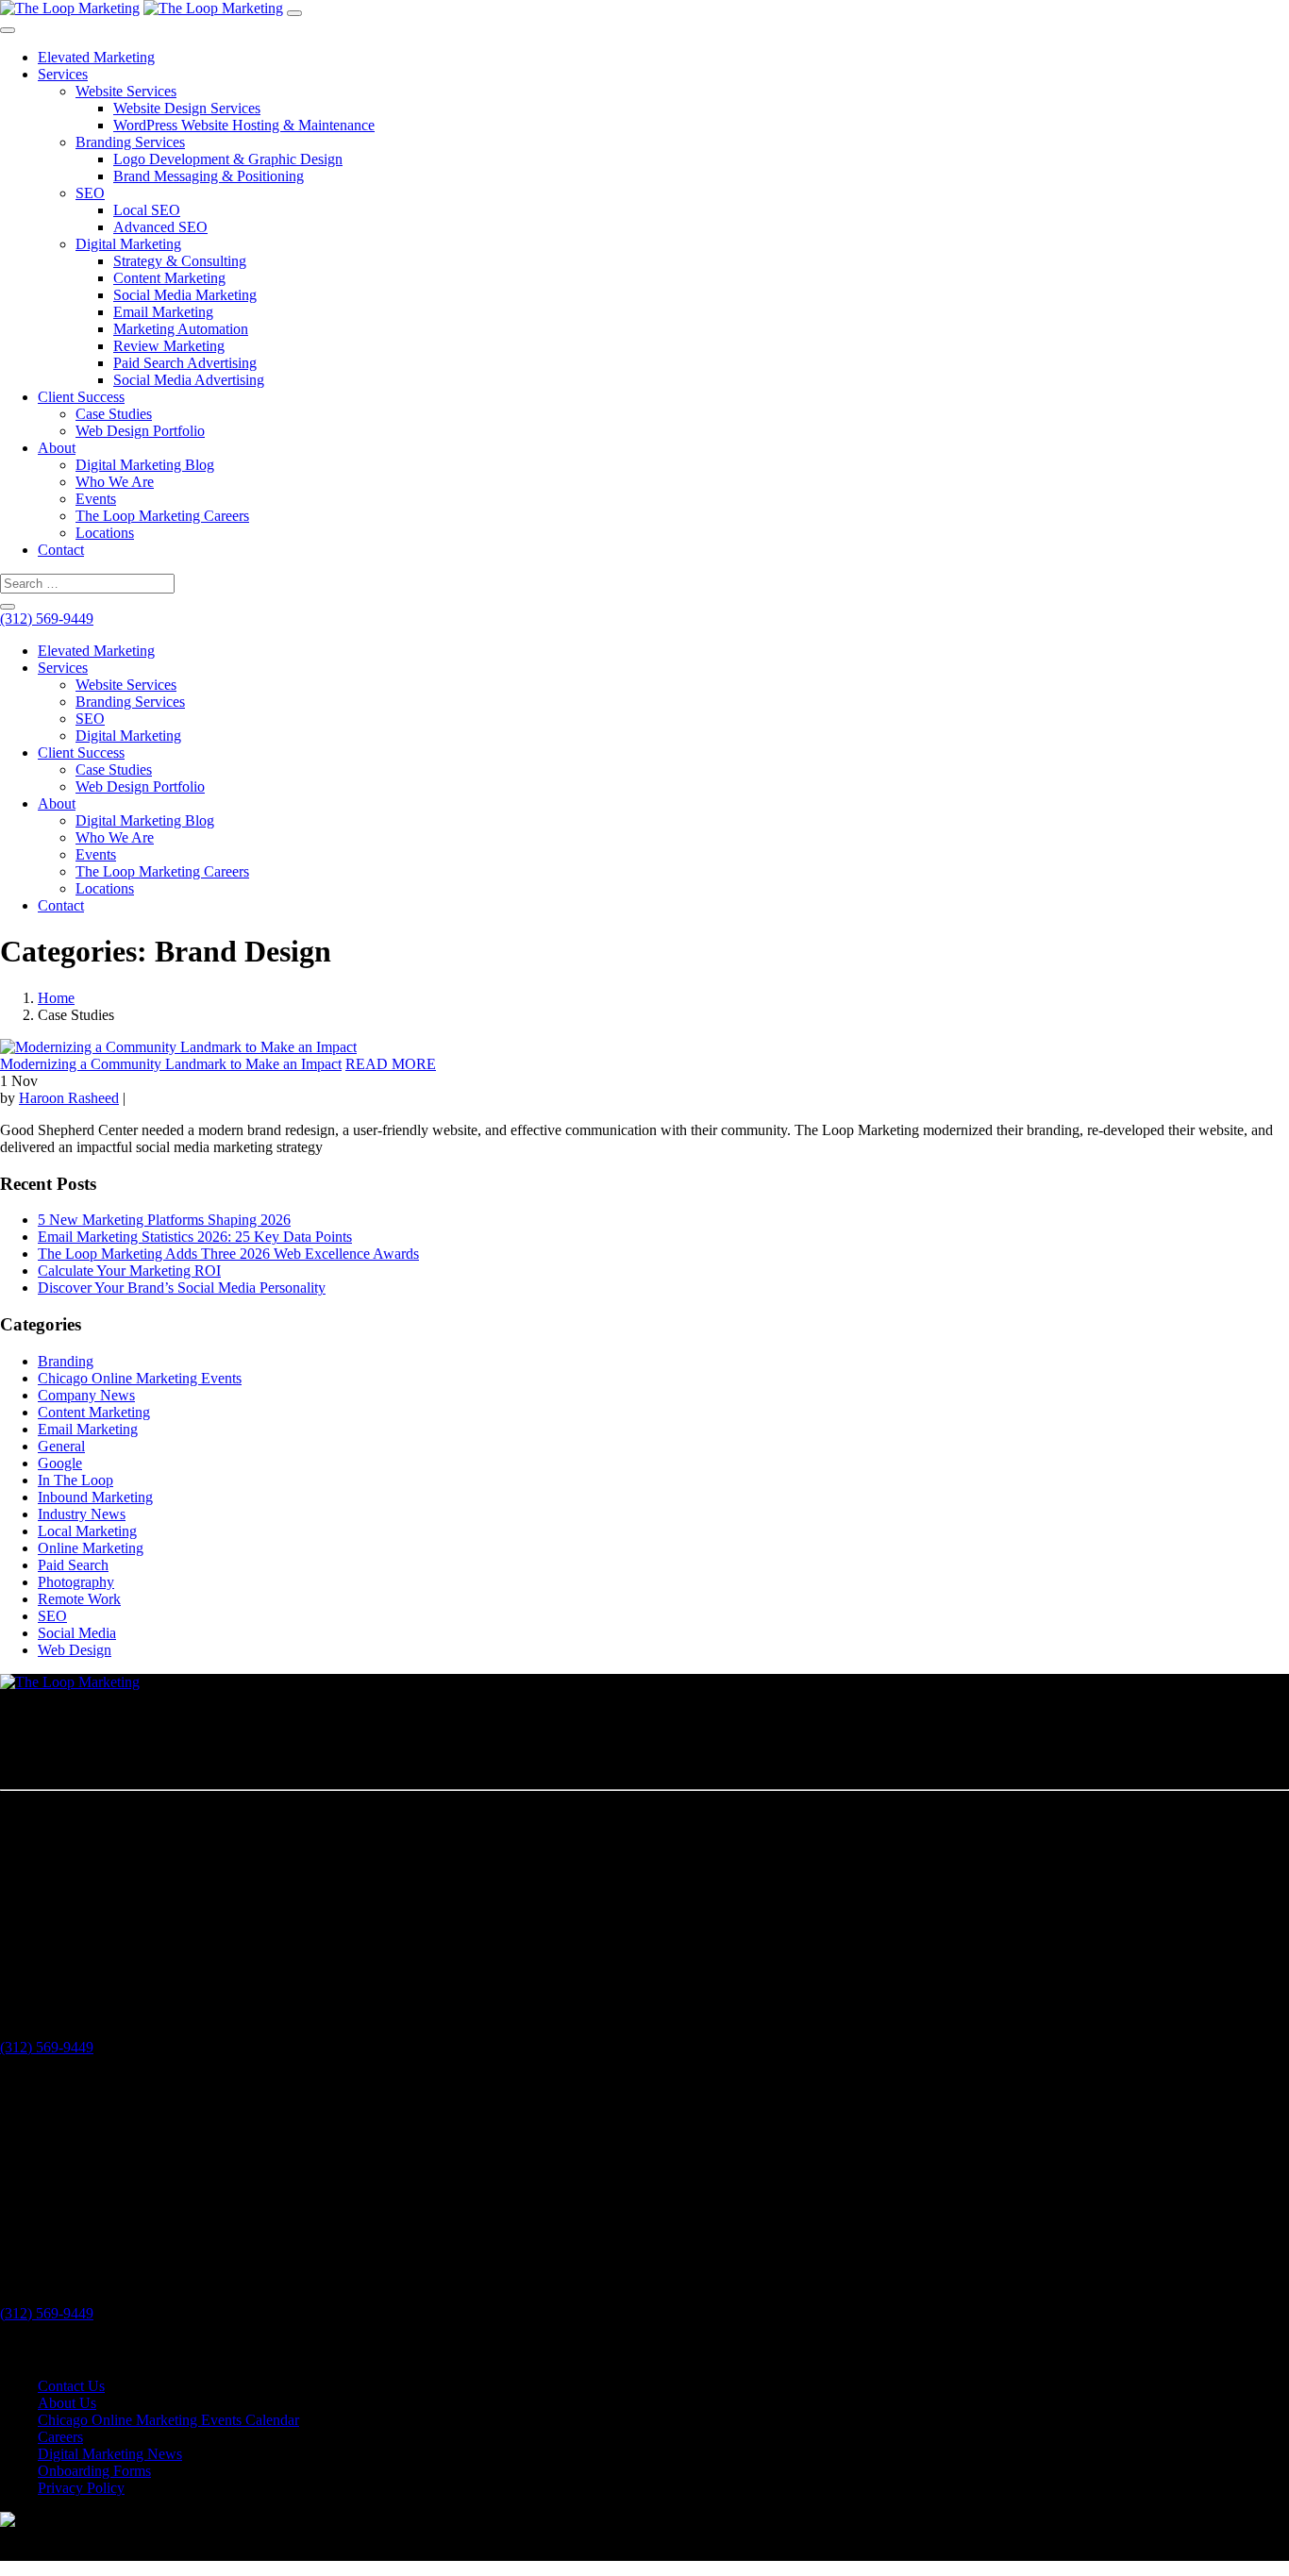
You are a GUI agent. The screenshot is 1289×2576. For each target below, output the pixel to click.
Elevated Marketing (96, 57)
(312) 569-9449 (47, 619)
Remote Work (79, 1599)
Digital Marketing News (110, 2454)
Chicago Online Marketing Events (140, 1378)
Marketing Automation (181, 329)
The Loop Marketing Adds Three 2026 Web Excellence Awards (228, 1254)
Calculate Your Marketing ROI (129, 1271)
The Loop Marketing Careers (162, 516)
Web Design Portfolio (140, 431)
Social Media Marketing (185, 295)
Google (60, 1463)
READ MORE (391, 1064)
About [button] (57, 803)
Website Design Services (187, 108)
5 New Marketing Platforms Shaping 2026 (164, 1220)
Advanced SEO (160, 227)
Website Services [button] (126, 685)
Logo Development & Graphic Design (228, 159)
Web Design (75, 1650)
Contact (61, 550)
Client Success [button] (81, 753)
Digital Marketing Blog (145, 465)
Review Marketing (169, 346)
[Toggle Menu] (8, 30)
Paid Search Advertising (185, 363)
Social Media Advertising (189, 380)
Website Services (126, 91)
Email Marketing (163, 312)
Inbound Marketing (95, 1497)
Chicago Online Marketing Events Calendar (168, 2420)
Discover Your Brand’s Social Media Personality (182, 1288)
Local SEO (147, 210)
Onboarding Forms (94, 2471)
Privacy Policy (81, 2488)
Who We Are (115, 482)
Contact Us (71, 2386)
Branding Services (130, 142)
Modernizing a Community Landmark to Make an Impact (171, 1064)
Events (96, 499)
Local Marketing (87, 1531)
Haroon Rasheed (69, 1098)
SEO (90, 193)
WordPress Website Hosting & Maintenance (244, 125)
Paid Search (73, 1565)
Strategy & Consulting (180, 261)
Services (63, 74)
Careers (60, 2437)
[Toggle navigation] (294, 13)
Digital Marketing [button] (128, 736)
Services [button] (63, 668)
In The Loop (75, 1480)
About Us (67, 2403)
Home (56, 998)
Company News (86, 1395)
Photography (76, 1582)
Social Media (77, 1633)
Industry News (82, 1514)
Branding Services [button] (130, 702)
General (61, 1446)
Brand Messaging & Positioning (209, 176)
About (57, 448)
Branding (66, 1361)
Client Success (81, 397)
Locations (105, 533)
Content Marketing (169, 278)
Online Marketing (91, 1548)
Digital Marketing (128, 244)
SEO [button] (90, 719)
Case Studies (114, 414)
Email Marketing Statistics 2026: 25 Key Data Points (195, 1237)
